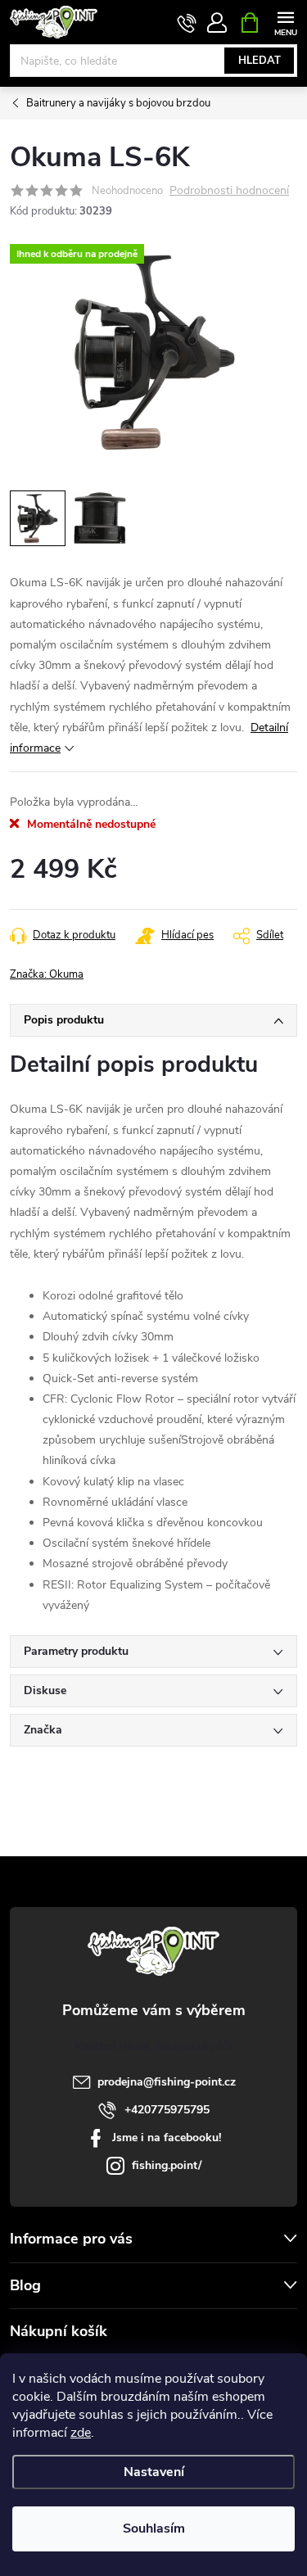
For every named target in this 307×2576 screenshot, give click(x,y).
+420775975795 (167, 2110)
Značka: (47, 974)
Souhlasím (154, 2529)
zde (81, 2433)
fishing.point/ (167, 2165)
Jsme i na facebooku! (167, 2138)
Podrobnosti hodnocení (229, 191)
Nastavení (154, 2472)
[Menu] (285, 22)
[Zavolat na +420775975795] (187, 23)
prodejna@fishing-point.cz (167, 2082)
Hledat (260, 61)
